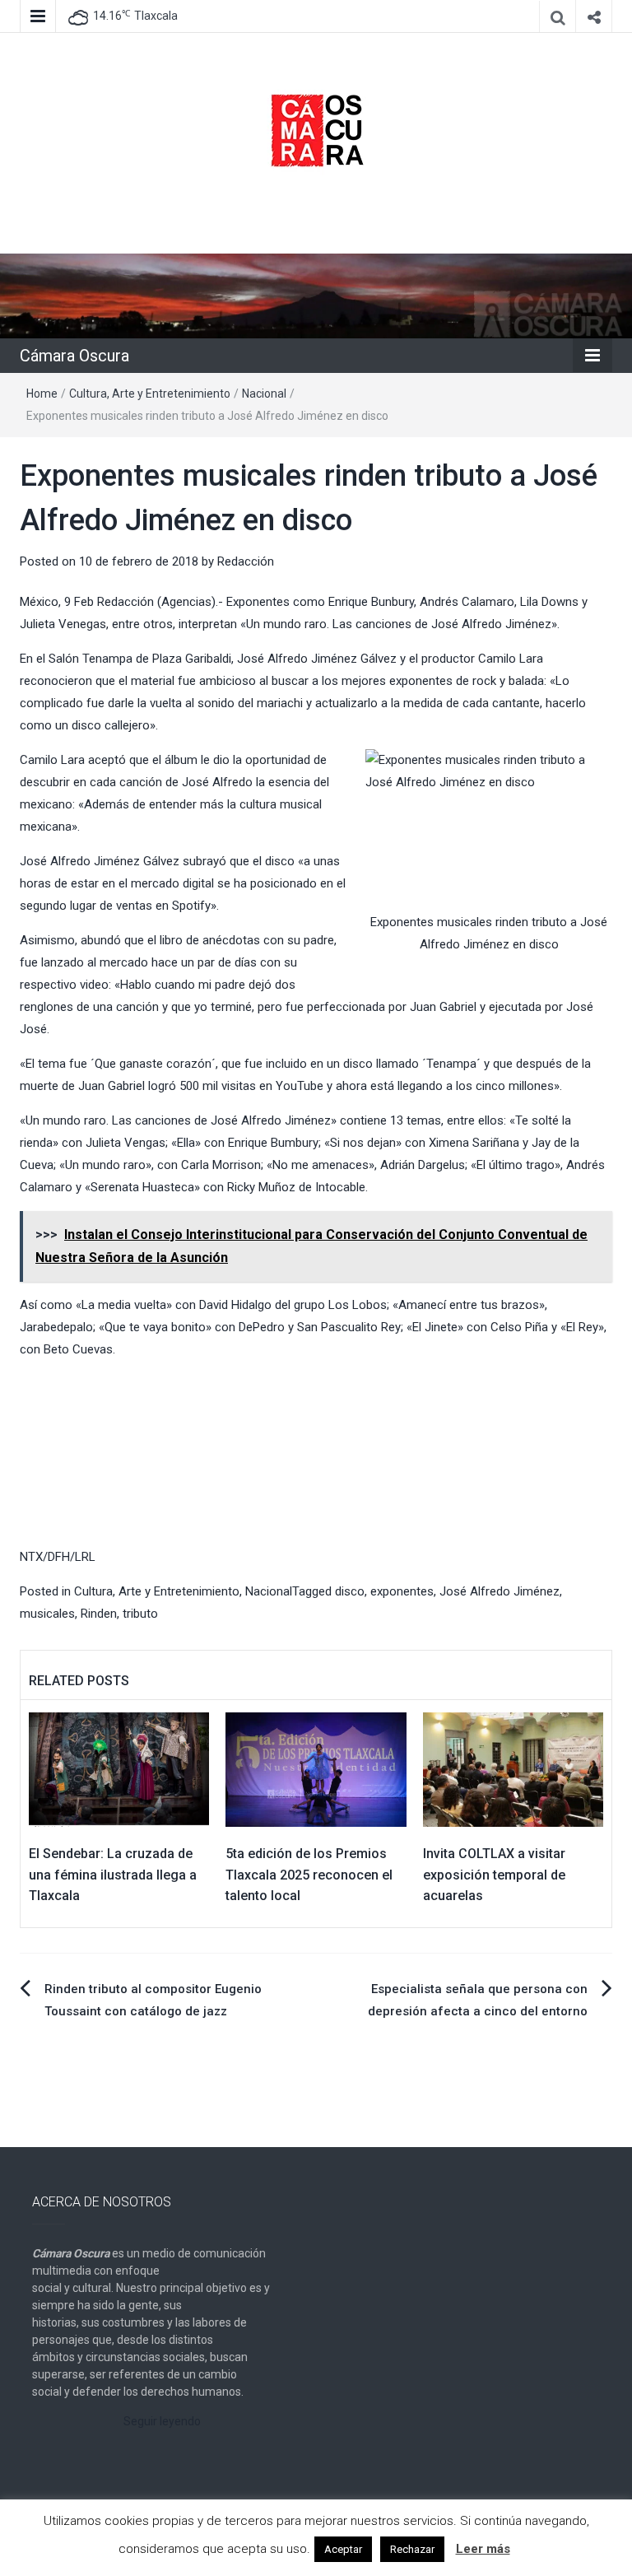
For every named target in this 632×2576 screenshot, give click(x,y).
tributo (140, 1614)
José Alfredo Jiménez (500, 1591)
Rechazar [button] (412, 2549)
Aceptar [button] (343, 2549)
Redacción (246, 561)
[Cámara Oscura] (316, 295)
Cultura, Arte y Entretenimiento (150, 394)
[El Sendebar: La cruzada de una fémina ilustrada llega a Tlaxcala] (119, 1769)
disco (350, 1591)
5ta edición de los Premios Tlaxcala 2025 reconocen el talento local (309, 1875)
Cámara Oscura (74, 356)
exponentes (402, 1591)
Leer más (483, 2549)
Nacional (264, 394)
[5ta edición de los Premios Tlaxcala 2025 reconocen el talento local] (316, 1769)
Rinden (99, 1614)
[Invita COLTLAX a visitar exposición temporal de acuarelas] (513, 1769)
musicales (47, 1614)
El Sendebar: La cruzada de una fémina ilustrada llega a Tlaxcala (113, 1875)
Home (42, 394)
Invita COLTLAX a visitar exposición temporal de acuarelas (494, 1875)
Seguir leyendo (162, 2421)
